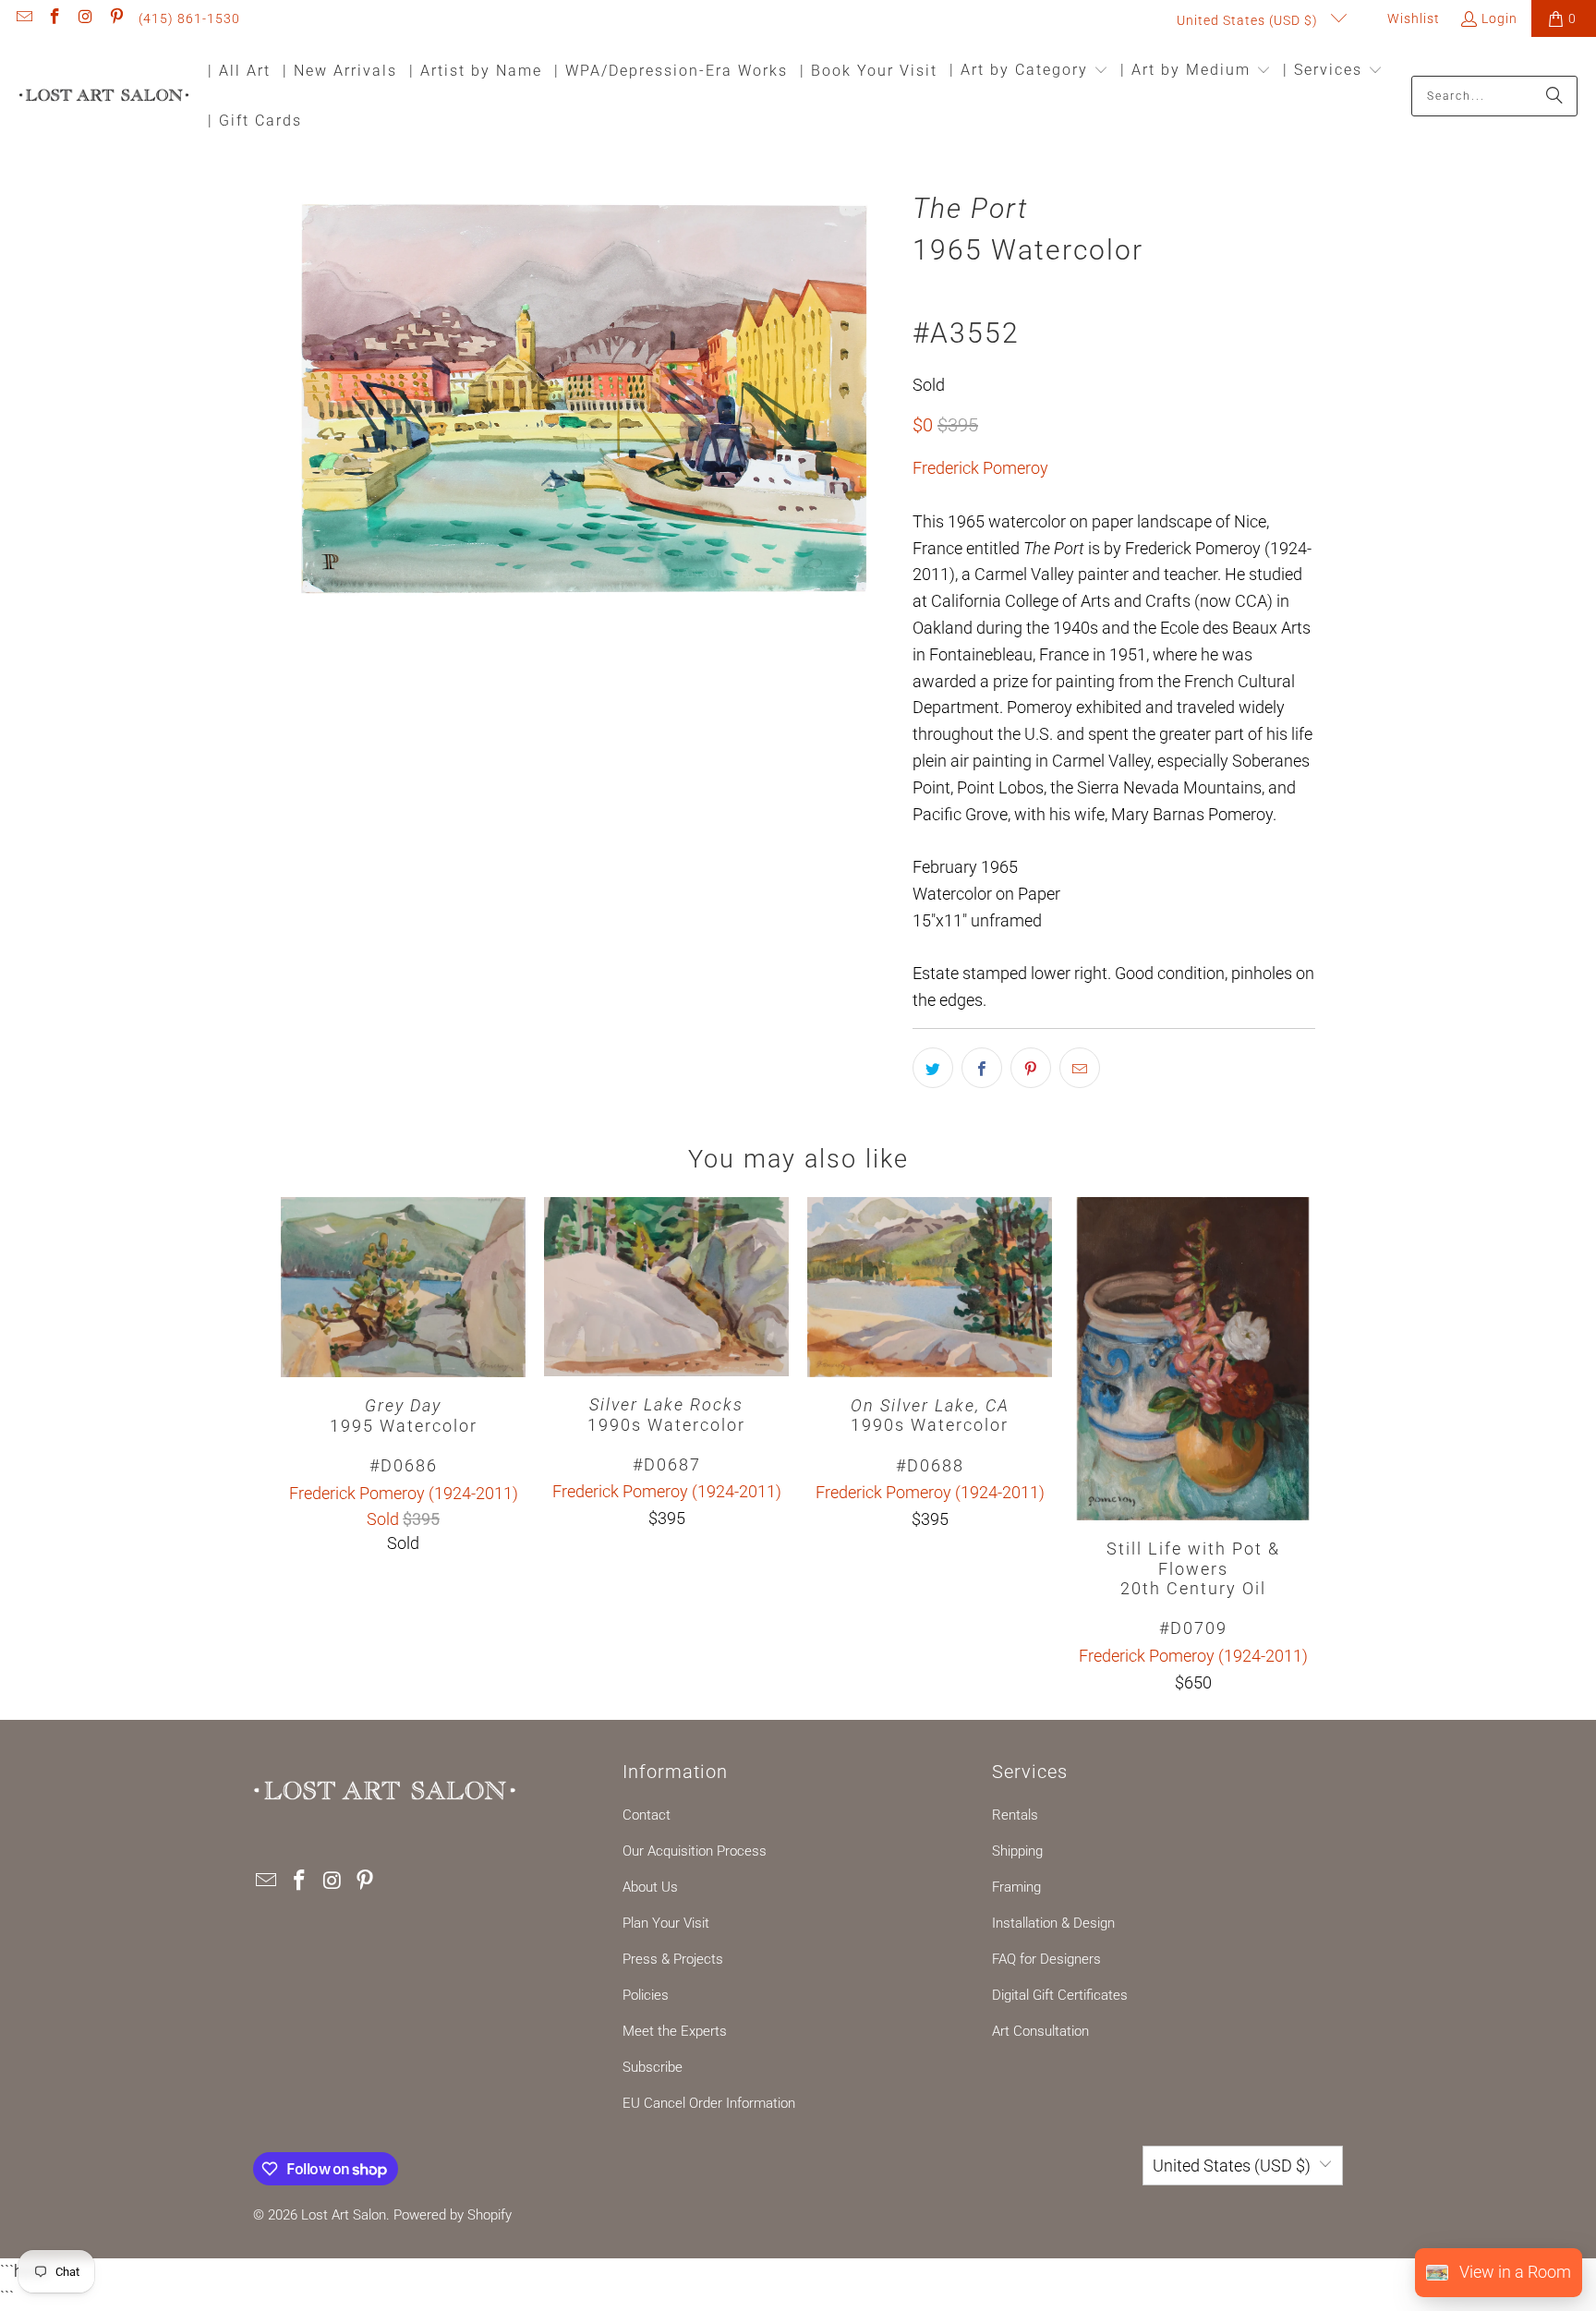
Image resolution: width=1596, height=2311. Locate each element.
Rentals (1015, 1815)
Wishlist (1412, 18)
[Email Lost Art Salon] (23, 18)
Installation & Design (1053, 1923)
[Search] (1554, 96)
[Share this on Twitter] (933, 1068)
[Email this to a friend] (1080, 1068)
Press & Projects (673, 1959)
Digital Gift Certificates (1060, 1995)
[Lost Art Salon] (104, 97)
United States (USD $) (1249, 20)
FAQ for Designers (1046, 1959)
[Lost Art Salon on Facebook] (54, 18)
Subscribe (653, 2067)
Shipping (1017, 1851)
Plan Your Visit (666, 1923)
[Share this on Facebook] (982, 1068)
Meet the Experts (675, 2031)
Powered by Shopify (453, 2215)
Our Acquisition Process (695, 1851)
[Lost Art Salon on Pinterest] (116, 18)
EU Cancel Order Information (709, 2103)
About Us (650, 1887)
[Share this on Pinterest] (1031, 1068)
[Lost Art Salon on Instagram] (85, 18)
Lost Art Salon (344, 2215)
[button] (1029, 72)
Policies (646, 1995)
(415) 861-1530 (189, 18)
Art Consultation (1040, 2031)
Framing (1016, 1887)
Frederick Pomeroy (980, 468)
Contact (647, 1815)
